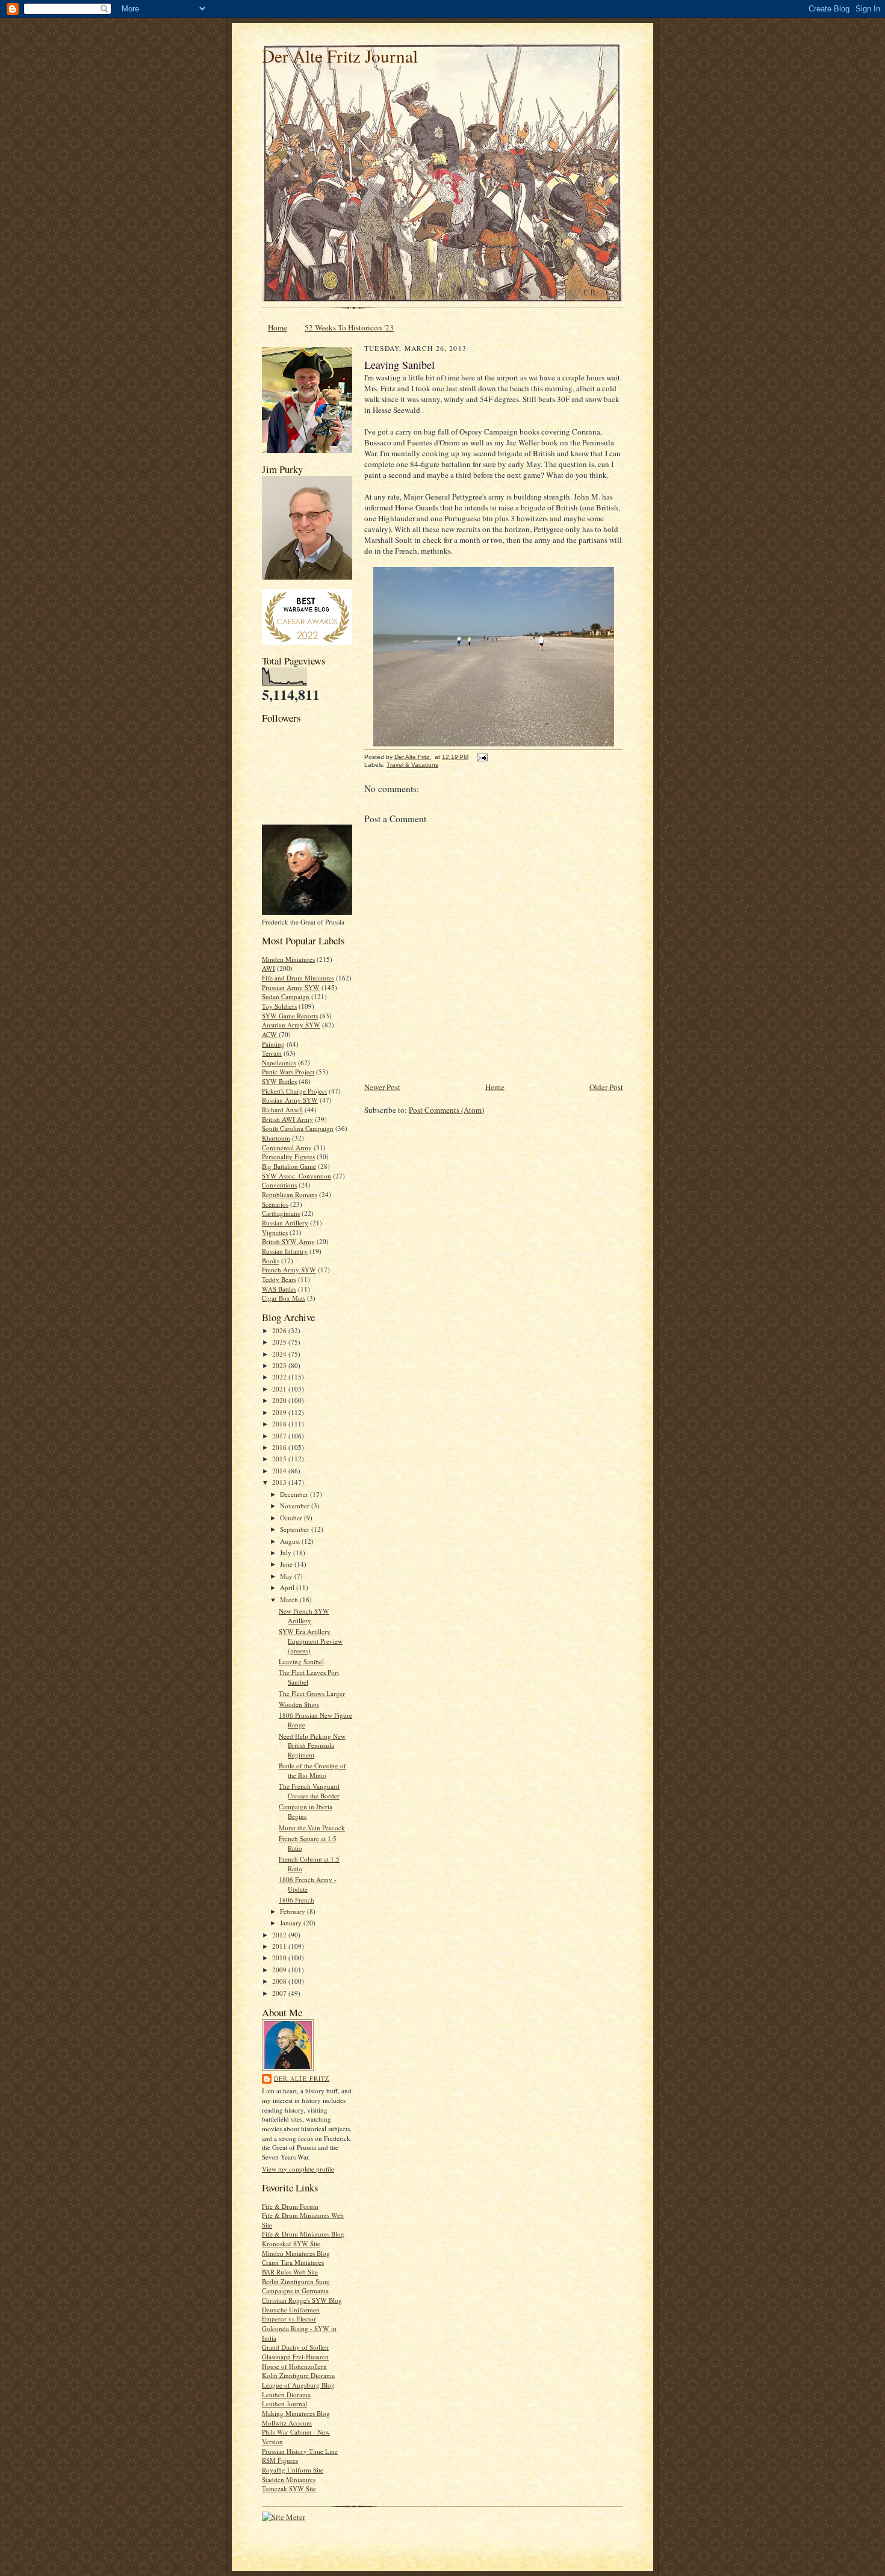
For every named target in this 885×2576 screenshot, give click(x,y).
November (296, 1506)
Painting (273, 1044)
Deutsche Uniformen (291, 2310)
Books (271, 1261)
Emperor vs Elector (289, 2319)
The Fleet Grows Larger (312, 1693)
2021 (280, 1389)
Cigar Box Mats (284, 1298)
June (287, 1564)
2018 (280, 1424)
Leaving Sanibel (301, 1661)
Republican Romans (290, 1194)
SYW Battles (279, 1081)
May (287, 1576)
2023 (280, 1365)
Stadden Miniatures (289, 2479)
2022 (280, 1377)
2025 (280, 1342)
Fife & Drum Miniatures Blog (303, 2234)
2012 (280, 1935)
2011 (280, 1946)
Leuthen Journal (284, 2404)
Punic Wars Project (288, 1072)
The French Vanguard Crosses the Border (309, 1791)
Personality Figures (288, 1156)
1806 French (297, 1900)
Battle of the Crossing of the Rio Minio (312, 1770)
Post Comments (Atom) (446, 1110)
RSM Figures (280, 2460)
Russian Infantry (285, 1251)
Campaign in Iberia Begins (306, 1811)
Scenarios (275, 1204)
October (292, 1518)
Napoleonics (279, 1063)
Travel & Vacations (412, 765)
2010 (280, 1958)
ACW (269, 1034)
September (296, 1529)
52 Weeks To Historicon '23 (349, 327)
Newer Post (382, 1087)
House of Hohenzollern (294, 2366)
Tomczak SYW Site (289, 2488)
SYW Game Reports (290, 1016)
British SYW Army (288, 1241)
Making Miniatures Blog (296, 2413)
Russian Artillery (285, 1223)
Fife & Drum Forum (290, 2206)
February (293, 1911)
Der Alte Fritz (302, 2078)
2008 (280, 1981)
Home (278, 327)
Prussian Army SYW (291, 987)
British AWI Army (287, 1119)
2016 (280, 1447)
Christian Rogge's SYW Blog (302, 2300)
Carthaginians (281, 1213)
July (287, 1553)
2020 (280, 1400)
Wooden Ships (299, 1704)
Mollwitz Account (287, 2423)
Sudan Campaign (286, 996)
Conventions (279, 1185)
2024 (280, 1354)
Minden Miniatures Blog (296, 2253)
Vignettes (275, 1232)
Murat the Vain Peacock (312, 1828)
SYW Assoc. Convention (297, 1176)
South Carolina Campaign (298, 1128)
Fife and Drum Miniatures (298, 978)
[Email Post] (482, 757)
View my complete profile (298, 2169)
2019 (280, 1412)
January (292, 1923)
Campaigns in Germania (295, 2290)
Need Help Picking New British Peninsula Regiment (312, 1745)
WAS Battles (279, 1289)
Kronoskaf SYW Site (291, 2243)
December (295, 1494)
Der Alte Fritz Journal (340, 56)
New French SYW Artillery (304, 1616)
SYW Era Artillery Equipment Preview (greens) (311, 1641)
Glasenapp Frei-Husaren (295, 2357)
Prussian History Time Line (300, 2451)
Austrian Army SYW (291, 1025)
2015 (280, 1459)
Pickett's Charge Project (294, 1091)
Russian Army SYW (290, 1100)
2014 (280, 1471)
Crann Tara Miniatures (293, 2262)
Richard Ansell (282, 1110)
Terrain (272, 1053)
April (288, 1587)
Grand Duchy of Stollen (295, 2347)
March (290, 1599)
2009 (280, 1970)
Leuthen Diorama (286, 2395)
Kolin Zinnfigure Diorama (298, 2375)
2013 (280, 1482)
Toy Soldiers (279, 1006)
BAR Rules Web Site (290, 2272)
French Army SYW (289, 1270)
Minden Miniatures (288, 959)
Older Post (606, 1087)
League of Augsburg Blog (298, 2385)
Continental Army (287, 1147)
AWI (269, 968)
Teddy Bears (279, 1279)
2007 (280, 1993)
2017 (280, 1436)
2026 (280, 1330)
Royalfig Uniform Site (293, 2470)
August (291, 1541)
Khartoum (276, 1138)
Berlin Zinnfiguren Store (296, 2281)
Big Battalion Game (289, 1166)
